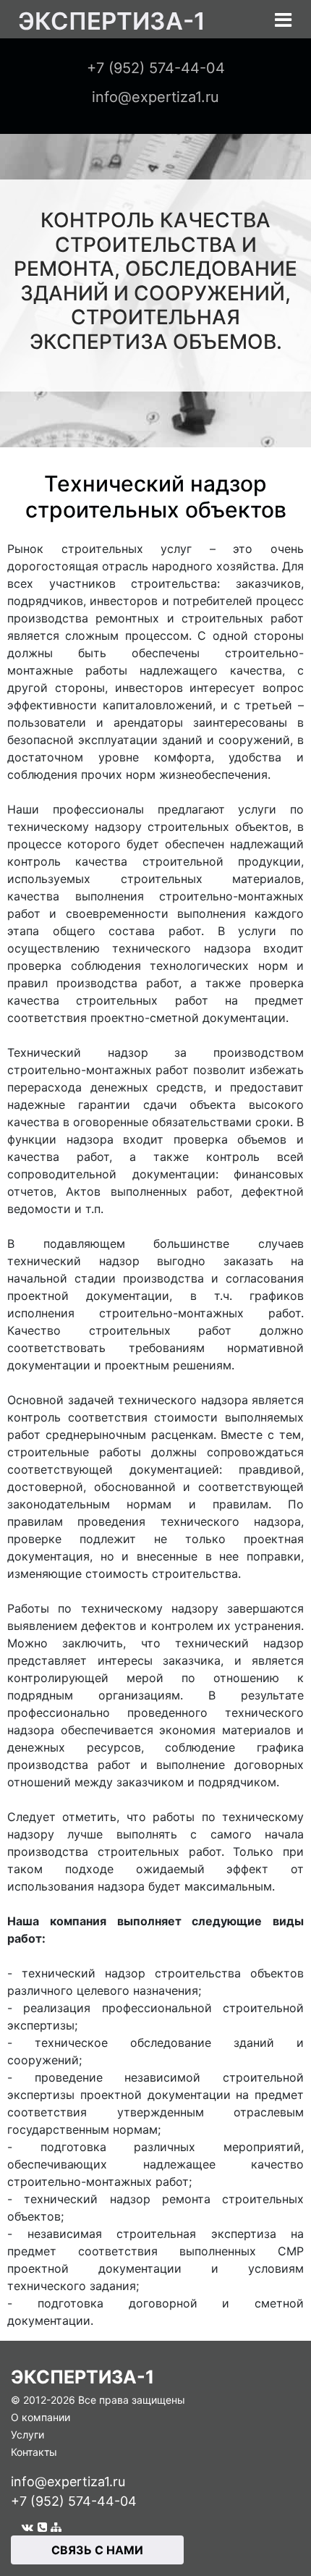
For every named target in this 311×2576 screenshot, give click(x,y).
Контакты (34, 2452)
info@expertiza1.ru (68, 2482)
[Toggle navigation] (283, 20)
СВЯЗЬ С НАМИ (97, 2550)
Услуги (27, 2434)
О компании (41, 2417)
